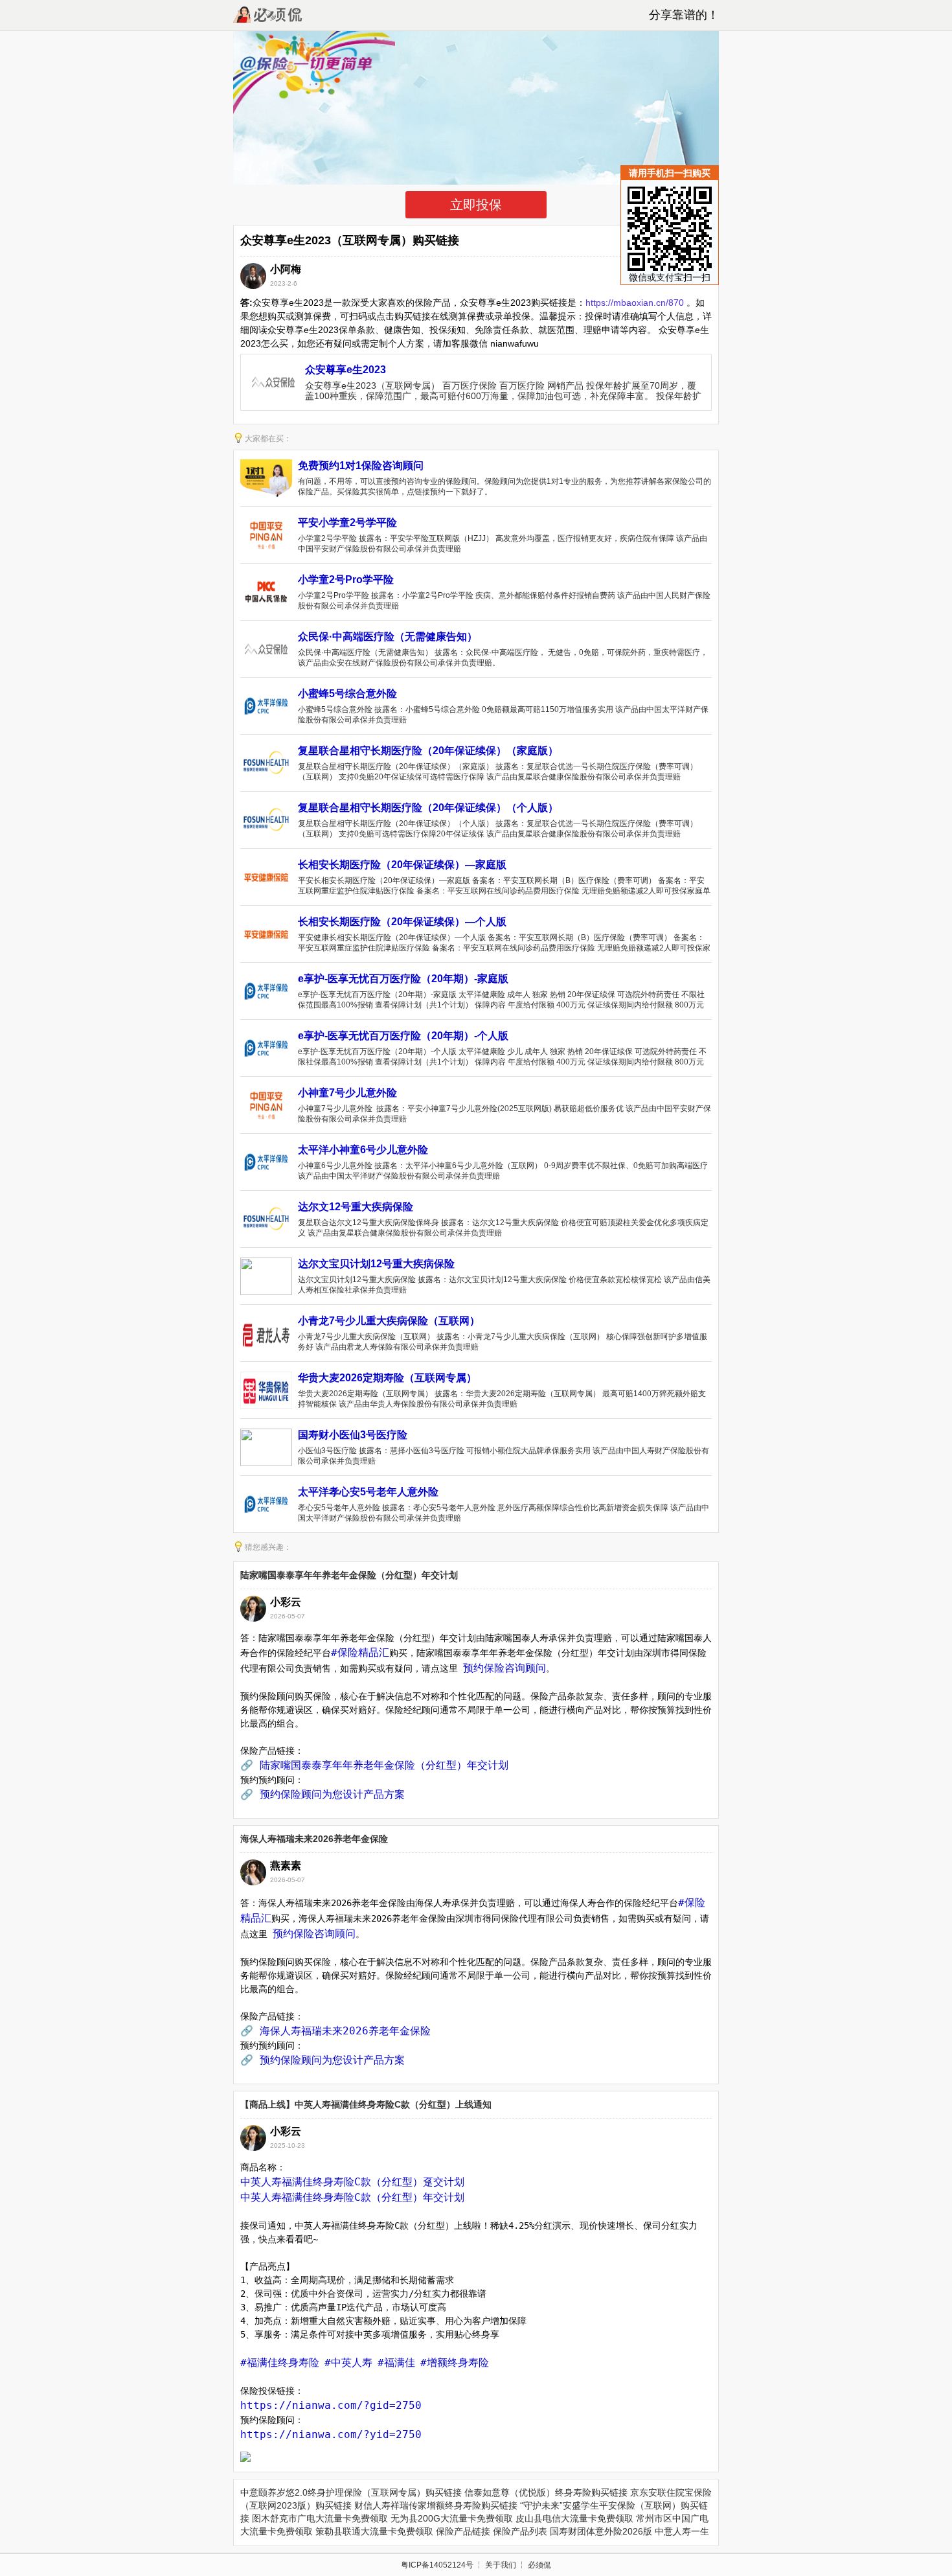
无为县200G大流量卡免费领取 (452, 2518)
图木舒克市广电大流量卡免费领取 (320, 2518)
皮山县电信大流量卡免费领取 (574, 2518)
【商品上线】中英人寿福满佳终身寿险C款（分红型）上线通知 (366, 2104)
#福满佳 (396, 2363)
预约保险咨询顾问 (504, 1668)
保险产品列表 (520, 2531)
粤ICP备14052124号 (437, 2565)
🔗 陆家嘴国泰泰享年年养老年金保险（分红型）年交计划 (374, 1765)
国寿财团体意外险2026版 (601, 2531)
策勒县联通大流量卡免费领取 (374, 2531)
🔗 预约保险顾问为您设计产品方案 (323, 1794)
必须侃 (539, 2565)
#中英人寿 (348, 2363)
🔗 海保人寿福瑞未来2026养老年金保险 (335, 2031)
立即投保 (476, 205)
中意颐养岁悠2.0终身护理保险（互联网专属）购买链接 (351, 2492)
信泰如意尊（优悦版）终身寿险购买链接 (546, 2492)
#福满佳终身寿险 (280, 2363)
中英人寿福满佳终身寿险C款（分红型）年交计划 (352, 2197)
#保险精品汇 (360, 1652)
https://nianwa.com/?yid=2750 (331, 2434)
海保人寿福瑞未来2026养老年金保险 (314, 1839)
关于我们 (501, 2565)
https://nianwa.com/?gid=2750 (331, 2405)
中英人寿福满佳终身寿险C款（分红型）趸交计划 (352, 2182)
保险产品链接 (463, 2531)
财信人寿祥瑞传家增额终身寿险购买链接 (436, 2505)
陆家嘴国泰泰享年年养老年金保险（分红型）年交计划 (349, 1575)
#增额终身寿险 (455, 2363)
